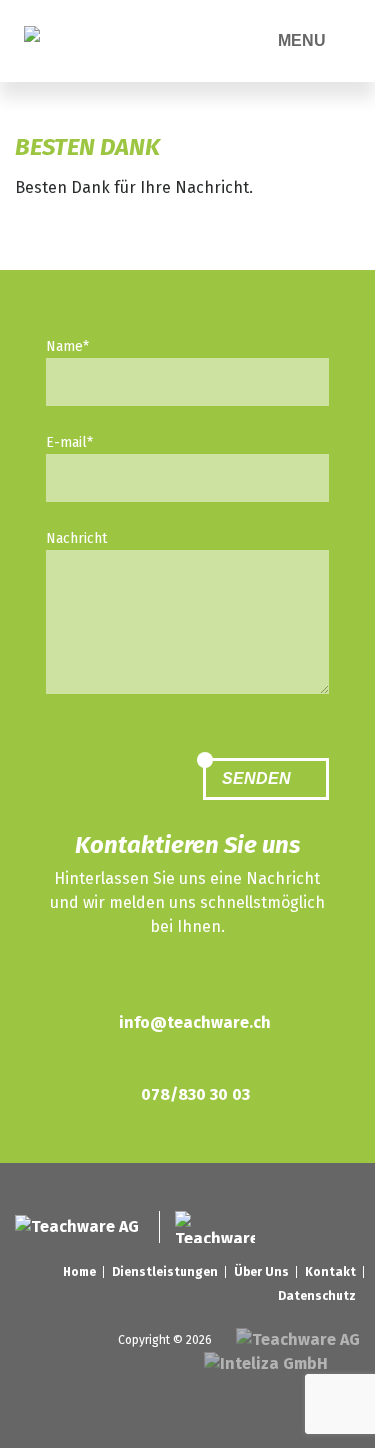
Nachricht (76, 538)
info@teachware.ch (195, 1022)
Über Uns (261, 1272)
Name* (67, 346)
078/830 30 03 (195, 1094)
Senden (258, 778)
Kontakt (330, 1272)
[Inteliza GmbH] (268, 1363)
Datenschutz (317, 1296)
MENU (304, 40)
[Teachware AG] (44, 41)
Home (79, 1272)
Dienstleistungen (165, 1272)
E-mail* (69, 442)
